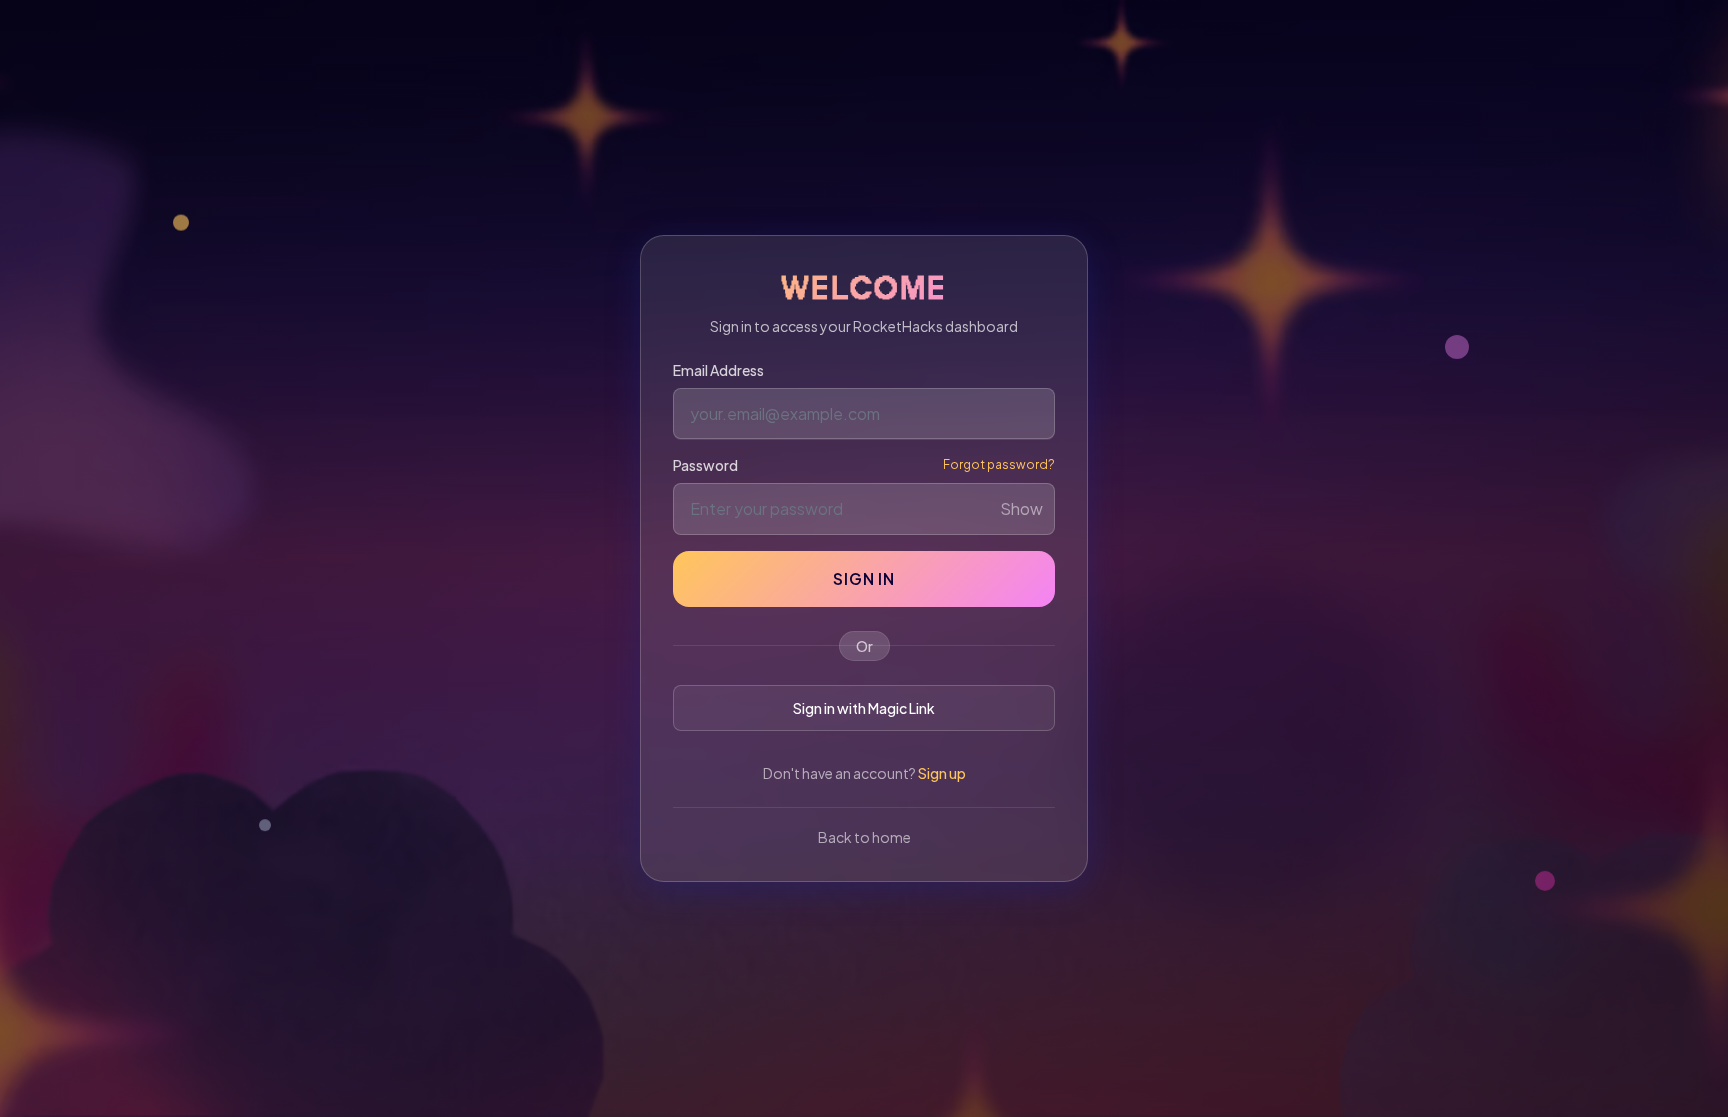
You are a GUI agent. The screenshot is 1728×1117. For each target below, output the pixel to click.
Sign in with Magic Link (864, 708)
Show (1021, 508)
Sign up (942, 773)
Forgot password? (999, 464)
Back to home (864, 837)
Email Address (718, 370)
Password (705, 465)
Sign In (864, 578)
